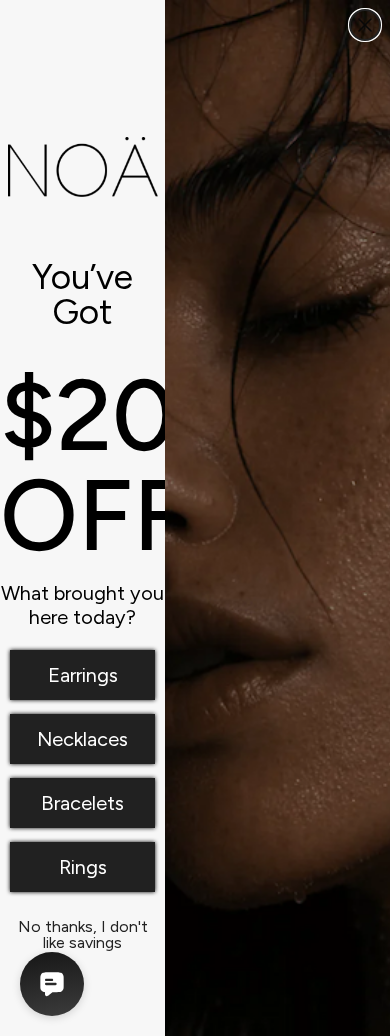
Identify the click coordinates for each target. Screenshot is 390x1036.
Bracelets (82, 803)
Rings (83, 867)
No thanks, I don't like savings (83, 931)
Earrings (83, 675)
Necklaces (82, 739)
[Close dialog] (365, 25)
